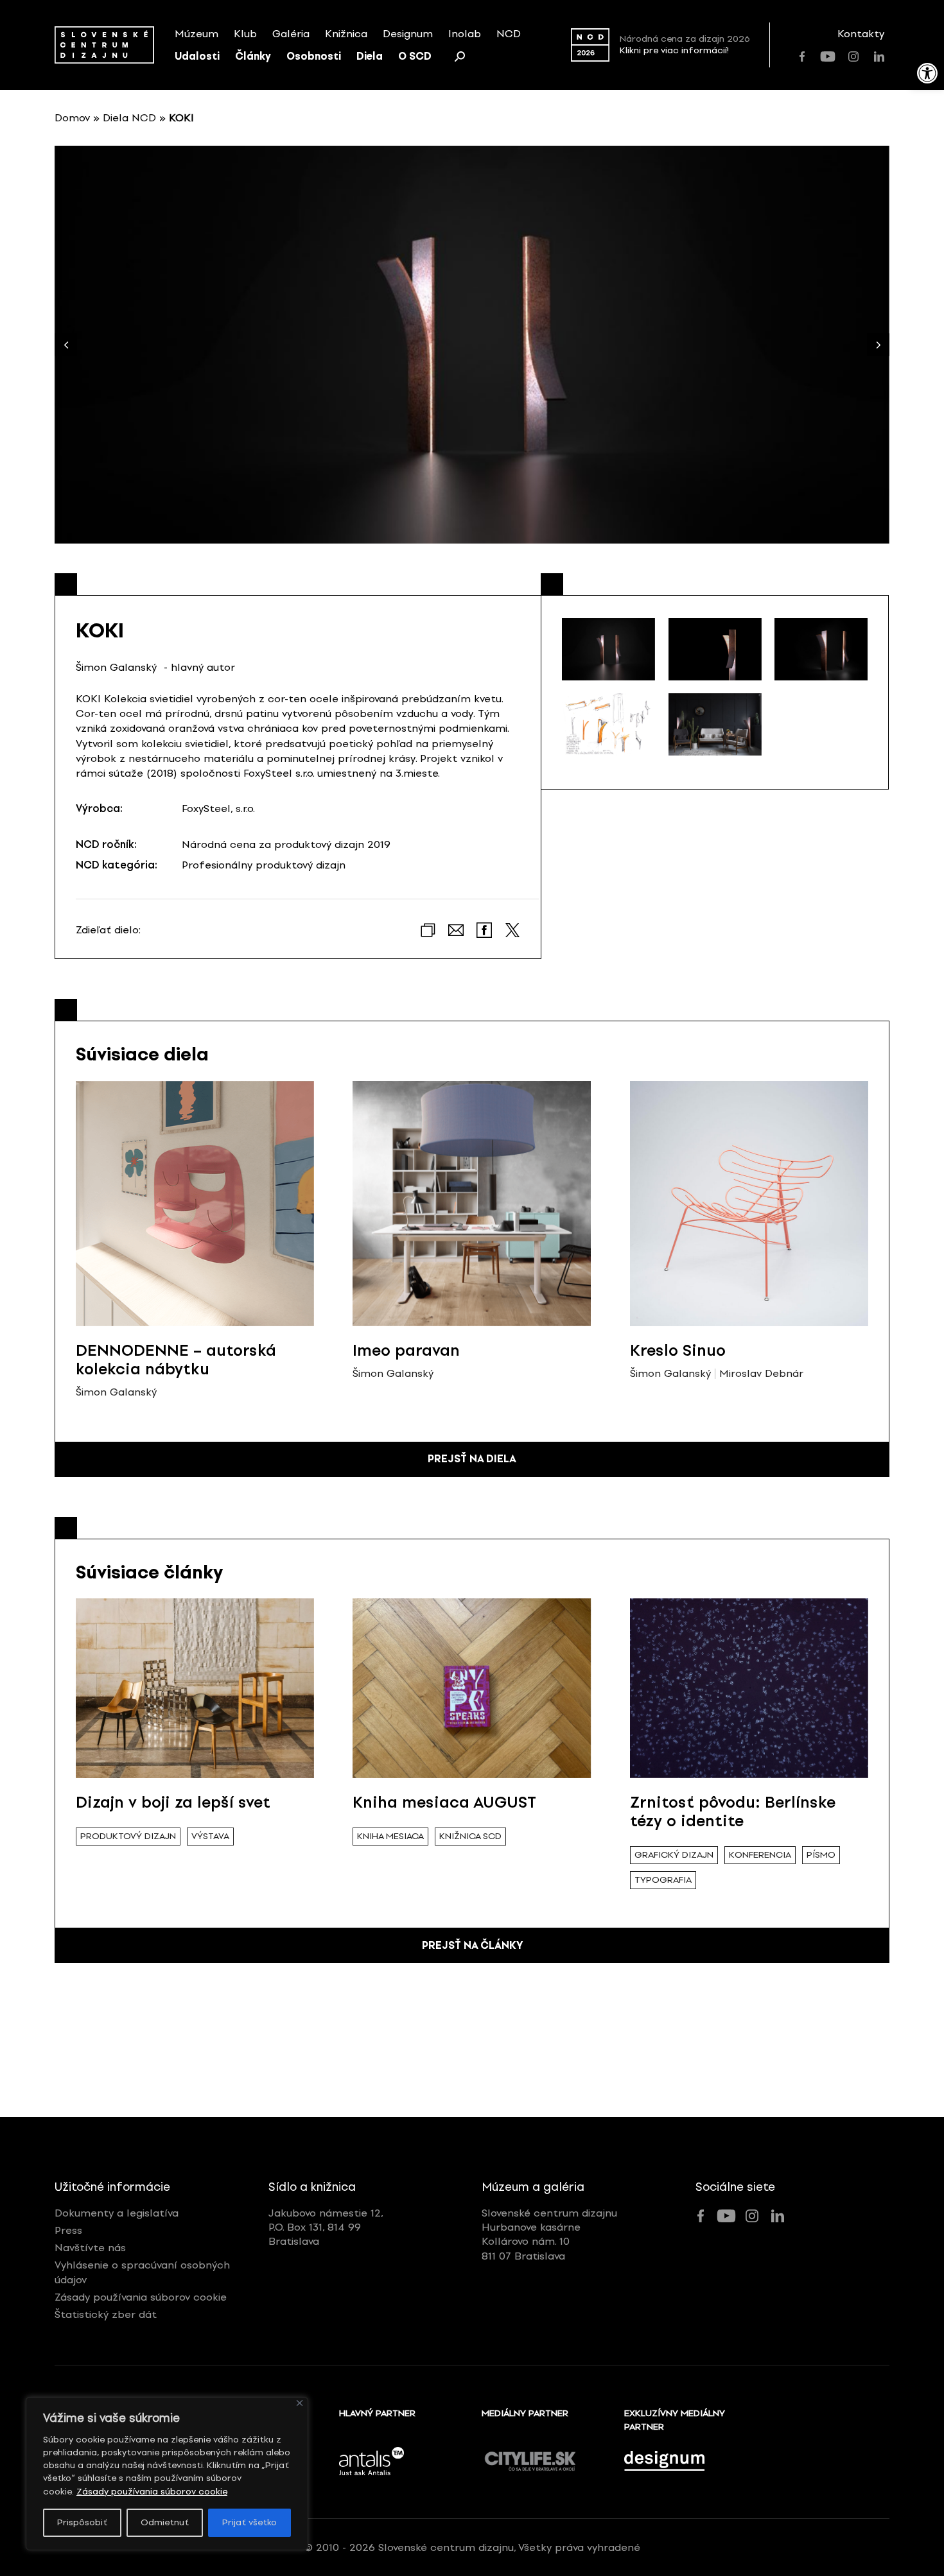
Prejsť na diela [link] (472, 1459)
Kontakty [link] (861, 34)
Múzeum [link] (197, 34)
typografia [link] (663, 1880)
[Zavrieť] (300, 2403)
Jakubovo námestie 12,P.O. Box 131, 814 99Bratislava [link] (326, 2227)
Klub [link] (245, 34)
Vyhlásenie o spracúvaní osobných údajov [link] (142, 2272)
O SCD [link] (415, 56)
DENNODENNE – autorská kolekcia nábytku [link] (176, 1360)
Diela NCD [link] (129, 118)
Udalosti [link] (197, 56)
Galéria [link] (291, 34)
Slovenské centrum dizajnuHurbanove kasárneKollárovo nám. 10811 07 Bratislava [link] (549, 2235)
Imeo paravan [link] (406, 1350)
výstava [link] (210, 1836)
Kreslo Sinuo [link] (678, 1350)
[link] (927, 73)
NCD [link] (509, 34)
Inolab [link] (465, 34)
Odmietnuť (165, 2522)
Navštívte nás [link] (90, 2248)
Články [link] (253, 56)
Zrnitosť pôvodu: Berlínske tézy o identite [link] (733, 1811)
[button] (878, 345)
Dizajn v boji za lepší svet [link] (173, 1802)
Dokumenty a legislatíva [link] (117, 2213)
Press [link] (68, 2230)
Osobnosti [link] (314, 56)
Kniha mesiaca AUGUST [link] (444, 1802)
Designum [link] (408, 34)
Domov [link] (72, 118)
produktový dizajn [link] (128, 1836)
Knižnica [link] (346, 34)
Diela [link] (370, 56)
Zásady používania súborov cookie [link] (152, 2492)
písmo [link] (821, 1855)
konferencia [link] (760, 1855)
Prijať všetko (249, 2522)
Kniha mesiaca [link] (390, 1836)
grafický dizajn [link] (674, 1855)
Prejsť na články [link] (472, 1945)
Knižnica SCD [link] (470, 1836)
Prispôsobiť (82, 2522)
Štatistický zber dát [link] (106, 2314)
